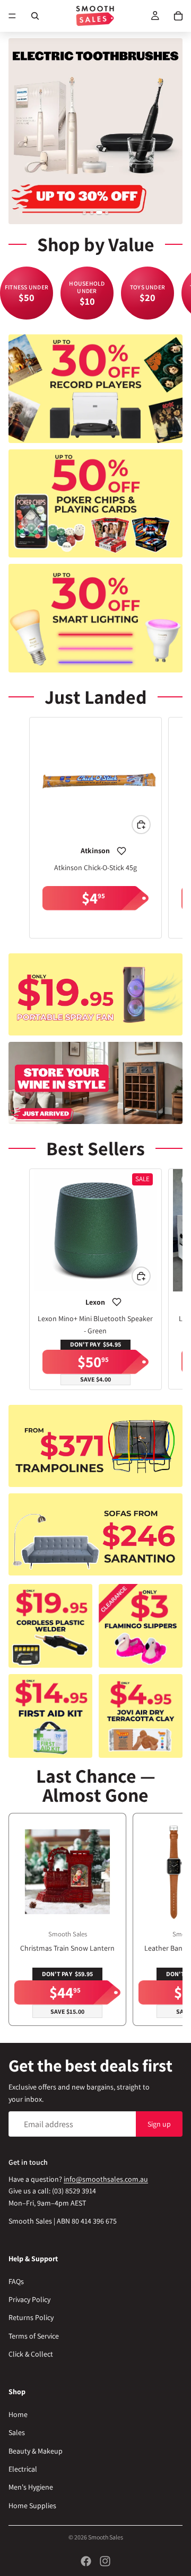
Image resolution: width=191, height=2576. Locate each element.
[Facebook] (86, 2561)
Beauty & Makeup (36, 2451)
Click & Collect (31, 2354)
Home (18, 2414)
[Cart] (178, 16)
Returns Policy (31, 2318)
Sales (17, 2433)
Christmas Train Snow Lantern (67, 1948)
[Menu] (12, 16)
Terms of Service (34, 2336)
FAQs (16, 2281)
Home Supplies (32, 2506)
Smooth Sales (106, 2537)
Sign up (159, 2124)
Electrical (23, 2469)
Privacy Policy (29, 2300)
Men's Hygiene (31, 2488)
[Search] (35, 16)
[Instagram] (105, 2561)
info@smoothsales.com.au (106, 2179)
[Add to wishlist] (121, 851)
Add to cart (150, 825)
